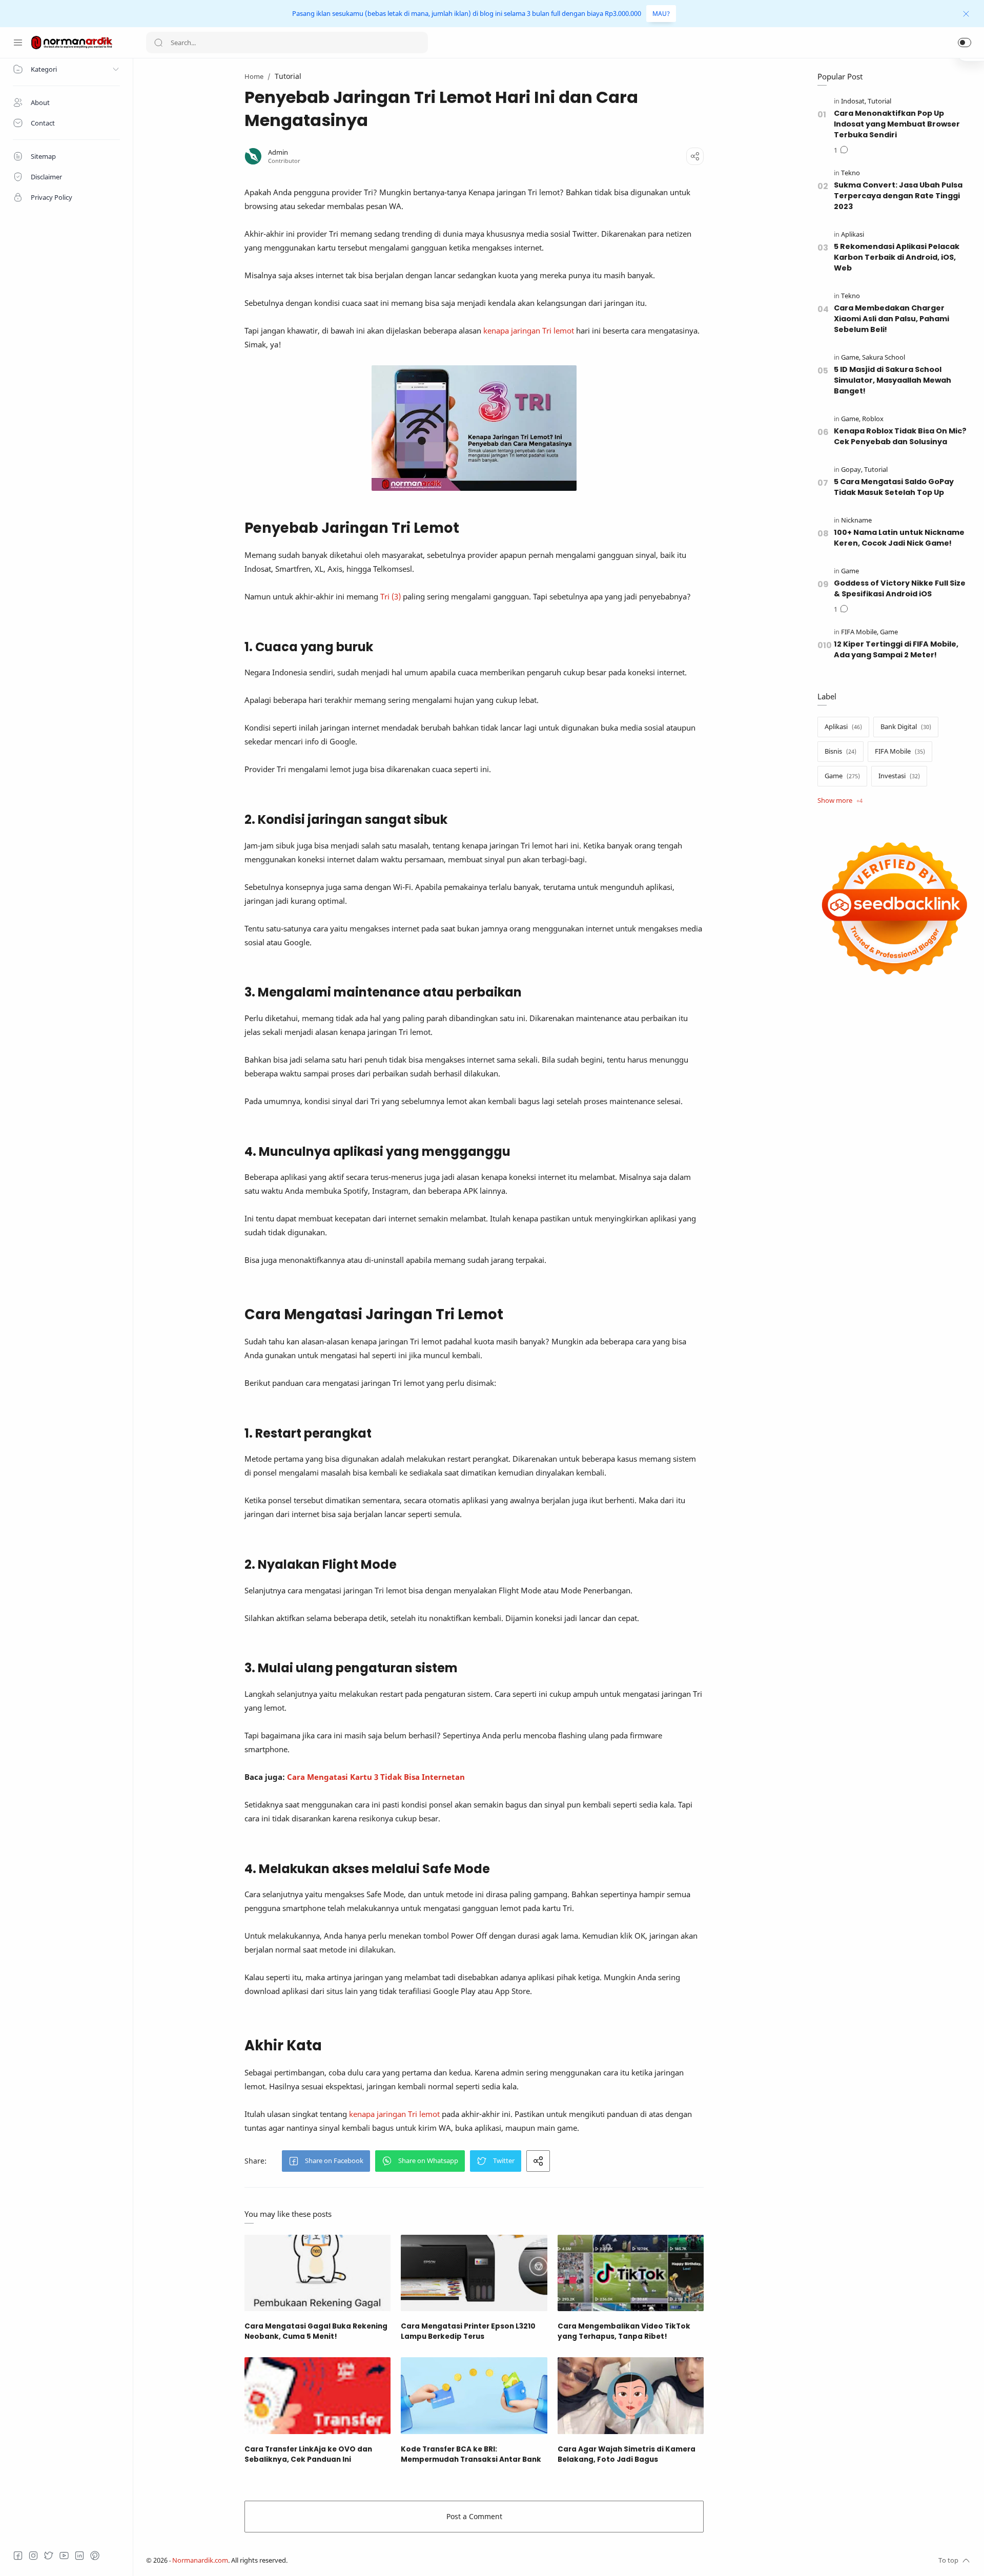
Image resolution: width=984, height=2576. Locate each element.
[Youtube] (64, 2556)
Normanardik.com (200, 2560)
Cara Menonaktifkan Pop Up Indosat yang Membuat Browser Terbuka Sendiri (897, 124)
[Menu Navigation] (18, 43)
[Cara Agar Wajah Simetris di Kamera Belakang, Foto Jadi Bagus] (631, 2395)
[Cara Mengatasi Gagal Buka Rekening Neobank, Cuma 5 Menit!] (317, 2273)
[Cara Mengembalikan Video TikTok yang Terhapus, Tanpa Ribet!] (631, 2273)
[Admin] (278, 152)
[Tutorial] (879, 101)
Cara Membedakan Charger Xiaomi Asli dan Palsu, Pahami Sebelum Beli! (891, 319)
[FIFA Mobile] (860, 632)
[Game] (851, 357)
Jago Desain (356, 2560)
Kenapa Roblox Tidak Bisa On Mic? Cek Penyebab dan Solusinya (900, 436)
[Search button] (158, 43)
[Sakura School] (884, 357)
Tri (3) (391, 596)
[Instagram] (33, 2556)
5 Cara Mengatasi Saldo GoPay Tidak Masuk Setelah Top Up (894, 487)
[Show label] (840, 801)
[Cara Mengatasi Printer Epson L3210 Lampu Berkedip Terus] (474, 2273)
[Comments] (841, 151)
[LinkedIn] (79, 2556)
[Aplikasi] (853, 234)
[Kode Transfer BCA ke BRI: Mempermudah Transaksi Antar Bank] (474, 2395)
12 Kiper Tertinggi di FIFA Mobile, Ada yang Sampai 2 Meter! (896, 649)
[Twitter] (49, 2556)
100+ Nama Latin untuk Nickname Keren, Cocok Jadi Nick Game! (899, 538)
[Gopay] (852, 470)
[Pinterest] (95, 2556)
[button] (965, 43)
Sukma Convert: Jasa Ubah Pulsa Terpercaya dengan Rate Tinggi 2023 (898, 196)
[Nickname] (856, 520)
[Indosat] (854, 101)
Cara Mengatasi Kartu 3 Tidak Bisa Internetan (376, 1777)
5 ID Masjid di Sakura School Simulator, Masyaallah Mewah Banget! (893, 380)
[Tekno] (850, 173)
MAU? (661, 14)
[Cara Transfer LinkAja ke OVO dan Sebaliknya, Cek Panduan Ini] (317, 2395)
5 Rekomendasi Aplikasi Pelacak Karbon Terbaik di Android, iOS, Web (897, 257)
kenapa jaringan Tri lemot (529, 330)
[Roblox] (873, 419)
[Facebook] (18, 2556)
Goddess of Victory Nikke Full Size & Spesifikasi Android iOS (900, 588)
